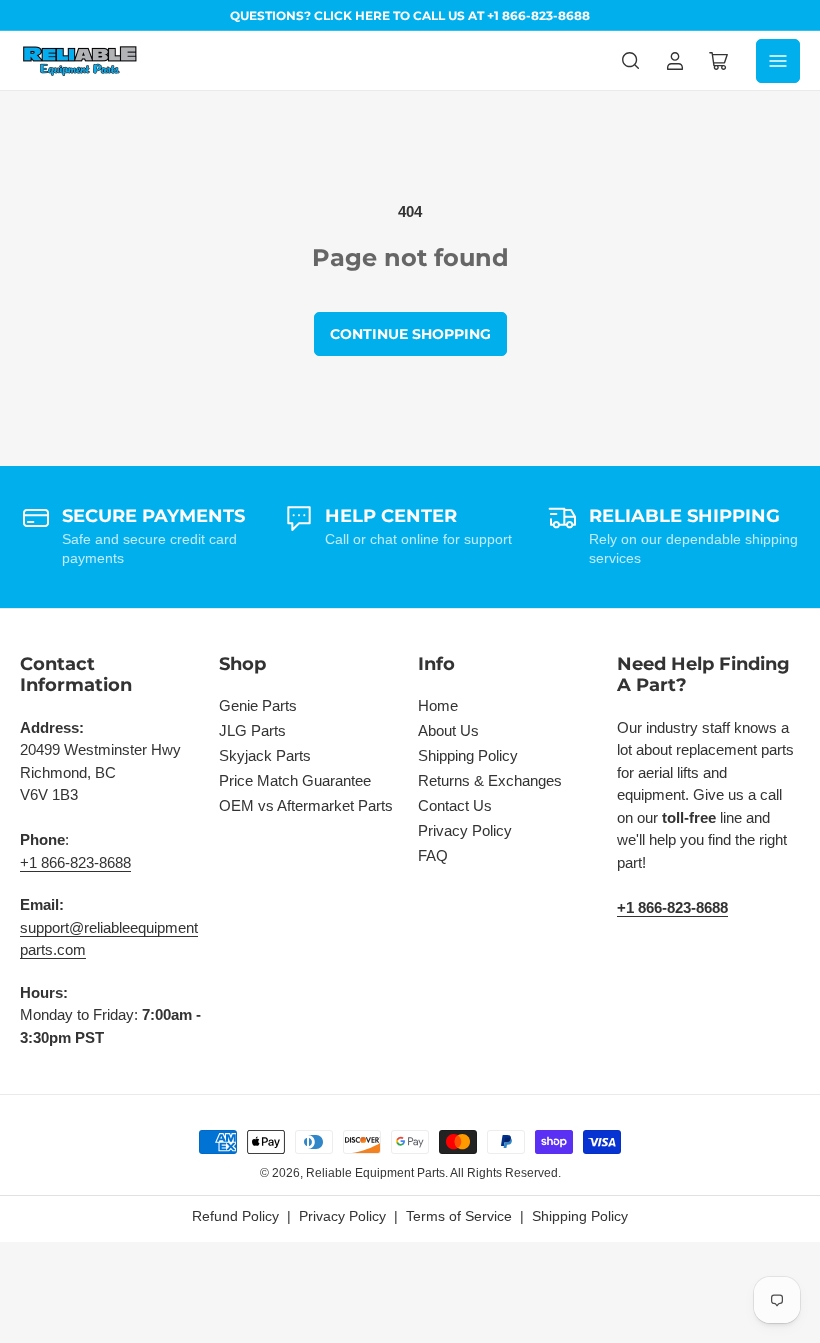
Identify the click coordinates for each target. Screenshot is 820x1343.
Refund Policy (235, 1216)
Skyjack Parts (265, 755)
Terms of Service (459, 1216)
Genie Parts (258, 705)
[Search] (631, 61)
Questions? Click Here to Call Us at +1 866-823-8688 (410, 15)
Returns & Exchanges (490, 780)
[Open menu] (778, 61)
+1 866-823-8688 (75, 862)
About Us (448, 730)
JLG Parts (252, 730)
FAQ (433, 855)
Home (438, 705)
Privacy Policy (465, 830)
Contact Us (455, 805)
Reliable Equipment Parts (375, 1173)
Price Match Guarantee (295, 780)
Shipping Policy (468, 755)
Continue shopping (410, 334)
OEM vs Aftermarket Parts (306, 805)
